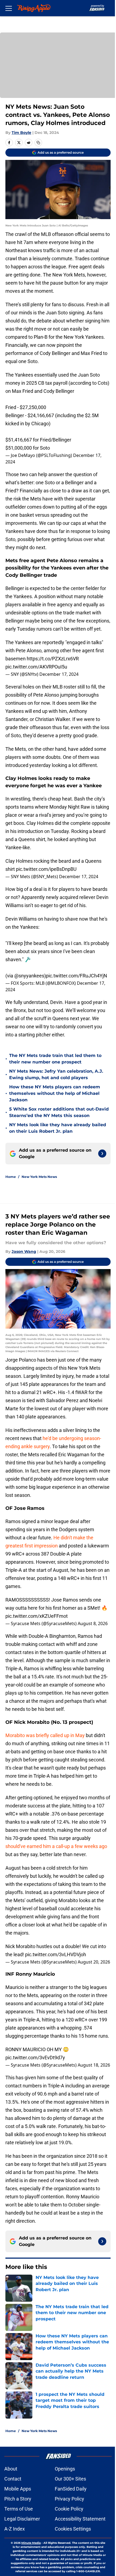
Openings (65, 2469)
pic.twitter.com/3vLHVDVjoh (56, 1954)
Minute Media (31, 2543)
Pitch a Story (18, 2499)
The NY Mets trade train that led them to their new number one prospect (55, 1059)
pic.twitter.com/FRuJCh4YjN (76, 976)
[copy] (38, 143)
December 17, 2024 (59, 674)
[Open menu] (9, 8)
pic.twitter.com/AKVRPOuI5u (36, 667)
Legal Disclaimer (22, 2519)
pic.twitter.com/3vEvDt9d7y (35, 2058)
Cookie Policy (69, 2509)
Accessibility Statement (80, 2519)
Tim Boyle (21, 133)
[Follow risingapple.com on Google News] (102, 1154)
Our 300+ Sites (70, 2479)
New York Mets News (39, 1177)
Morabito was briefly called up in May (45, 1735)
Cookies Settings (73, 2529)
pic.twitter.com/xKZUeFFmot (37, 1616)
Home (11, 1177)
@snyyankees (29, 976)
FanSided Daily (71, 2489)
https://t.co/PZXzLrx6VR (53, 659)
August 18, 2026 (94, 2065)
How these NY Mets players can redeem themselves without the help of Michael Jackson (55, 1093)
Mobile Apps (18, 2489)
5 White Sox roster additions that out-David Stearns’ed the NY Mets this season (59, 1112)
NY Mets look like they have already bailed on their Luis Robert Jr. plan (58, 1128)
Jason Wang (24, 1251)
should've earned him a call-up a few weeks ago (56, 1846)
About (11, 2469)
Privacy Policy (69, 2499)
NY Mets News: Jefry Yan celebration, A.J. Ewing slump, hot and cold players (56, 1074)
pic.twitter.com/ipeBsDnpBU (46, 869)
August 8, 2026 (93, 1623)
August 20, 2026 (94, 1962)
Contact (13, 2479)
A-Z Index (15, 2529)
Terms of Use (19, 2509)
